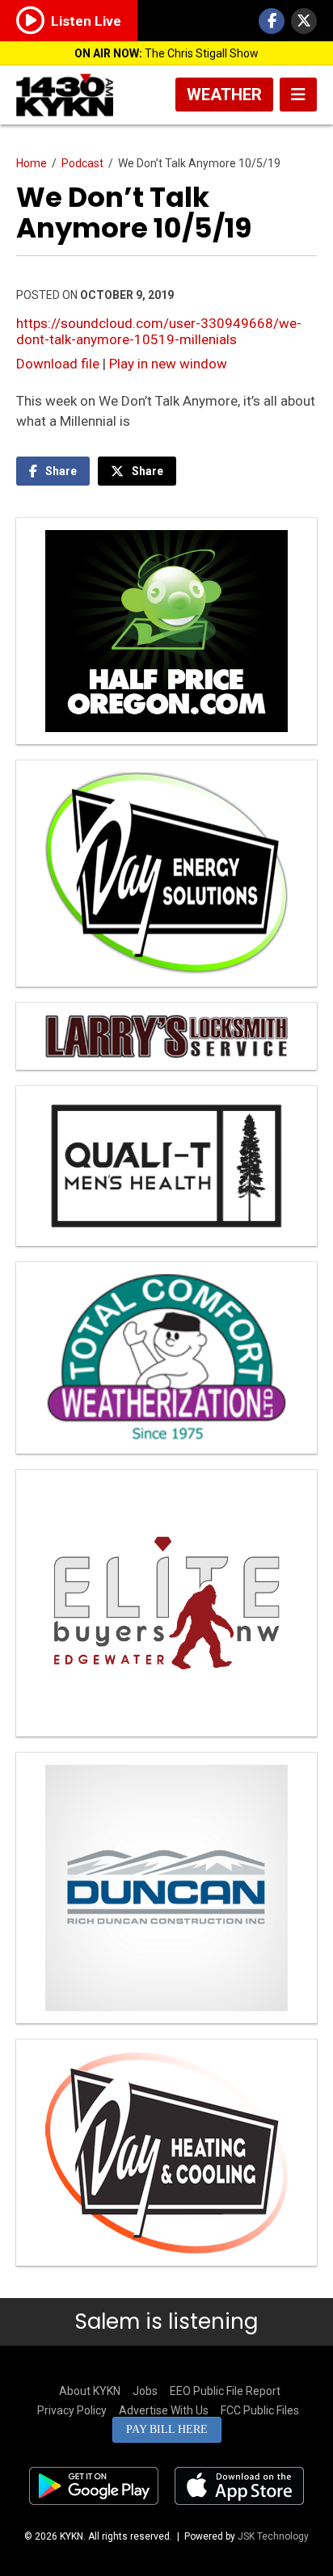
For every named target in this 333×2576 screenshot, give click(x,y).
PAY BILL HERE (167, 2429)
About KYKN (90, 2391)
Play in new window (168, 364)
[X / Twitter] (304, 21)
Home (32, 163)
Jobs (145, 2391)
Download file (58, 364)
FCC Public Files (260, 2410)
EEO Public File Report (225, 2391)
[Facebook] (272, 21)
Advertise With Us (164, 2410)
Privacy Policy (72, 2410)
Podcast (82, 163)
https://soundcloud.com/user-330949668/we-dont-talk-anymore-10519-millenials (159, 331)
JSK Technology (273, 2536)
